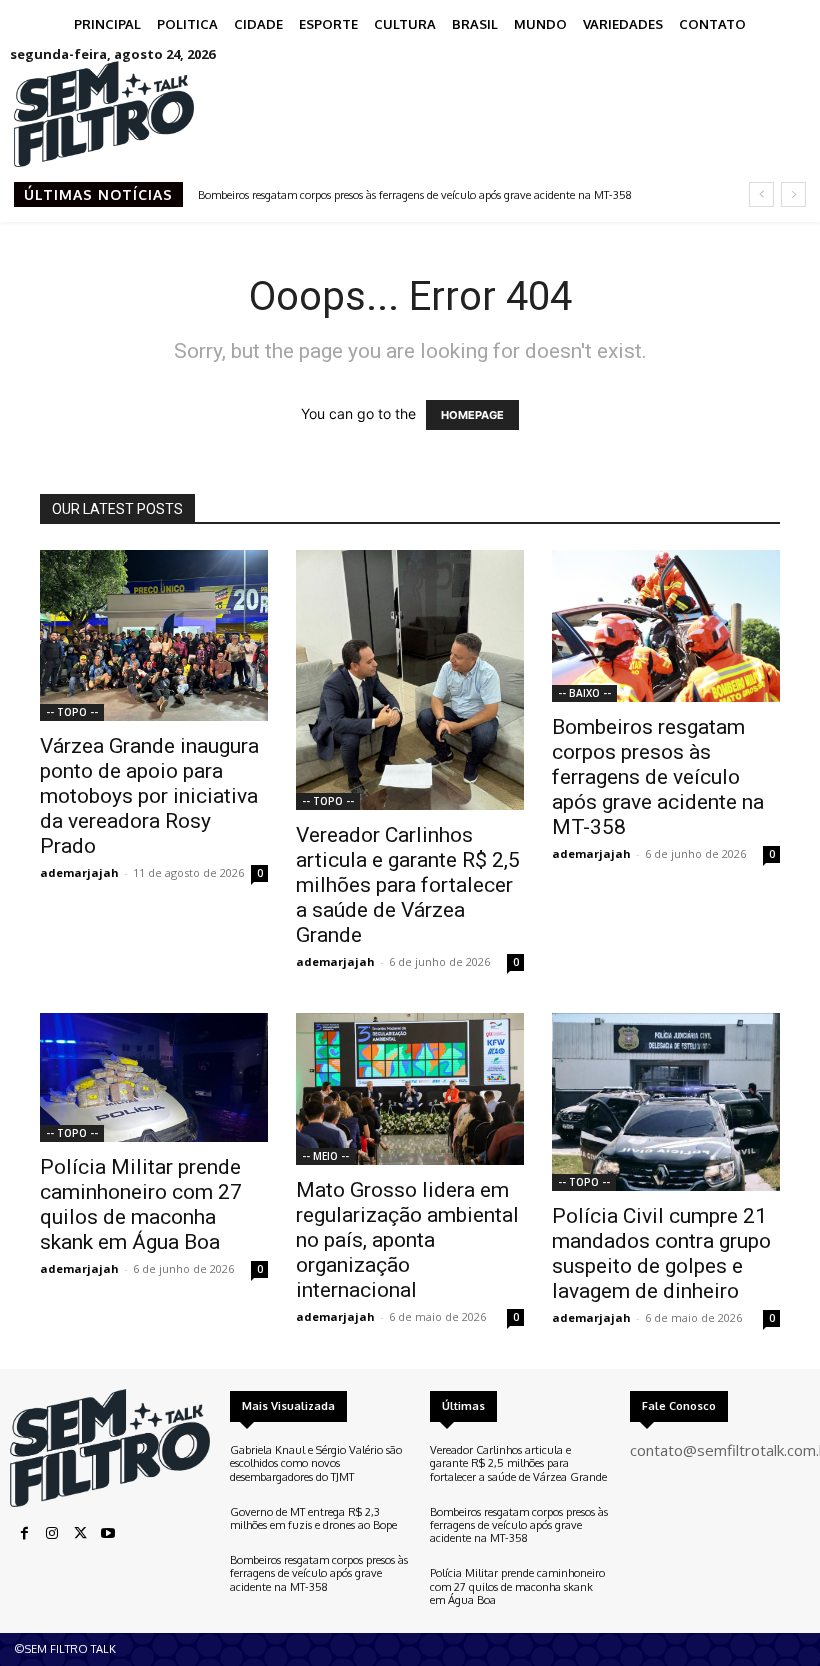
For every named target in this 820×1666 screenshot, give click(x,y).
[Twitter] (80, 1534)
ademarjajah (79, 872)
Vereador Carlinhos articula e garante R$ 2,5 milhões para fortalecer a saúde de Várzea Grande (408, 885)
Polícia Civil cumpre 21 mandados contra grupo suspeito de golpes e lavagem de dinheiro (661, 1253)
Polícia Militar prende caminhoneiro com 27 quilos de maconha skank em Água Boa (141, 1204)
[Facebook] (24, 1534)
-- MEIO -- (325, 1156)
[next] (793, 194)
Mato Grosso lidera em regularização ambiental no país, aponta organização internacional (407, 1240)
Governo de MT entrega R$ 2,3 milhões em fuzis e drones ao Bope (313, 1518)
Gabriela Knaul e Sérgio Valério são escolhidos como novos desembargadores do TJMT (316, 1463)
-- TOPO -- (72, 712)
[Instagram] (52, 1534)
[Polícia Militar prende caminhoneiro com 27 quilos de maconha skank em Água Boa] (154, 1077)
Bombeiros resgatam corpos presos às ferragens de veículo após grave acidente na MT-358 (415, 195)
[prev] (761, 194)
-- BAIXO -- (584, 693)
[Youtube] (108, 1534)
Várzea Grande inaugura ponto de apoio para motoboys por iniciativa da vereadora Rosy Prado (149, 796)
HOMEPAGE (472, 415)
